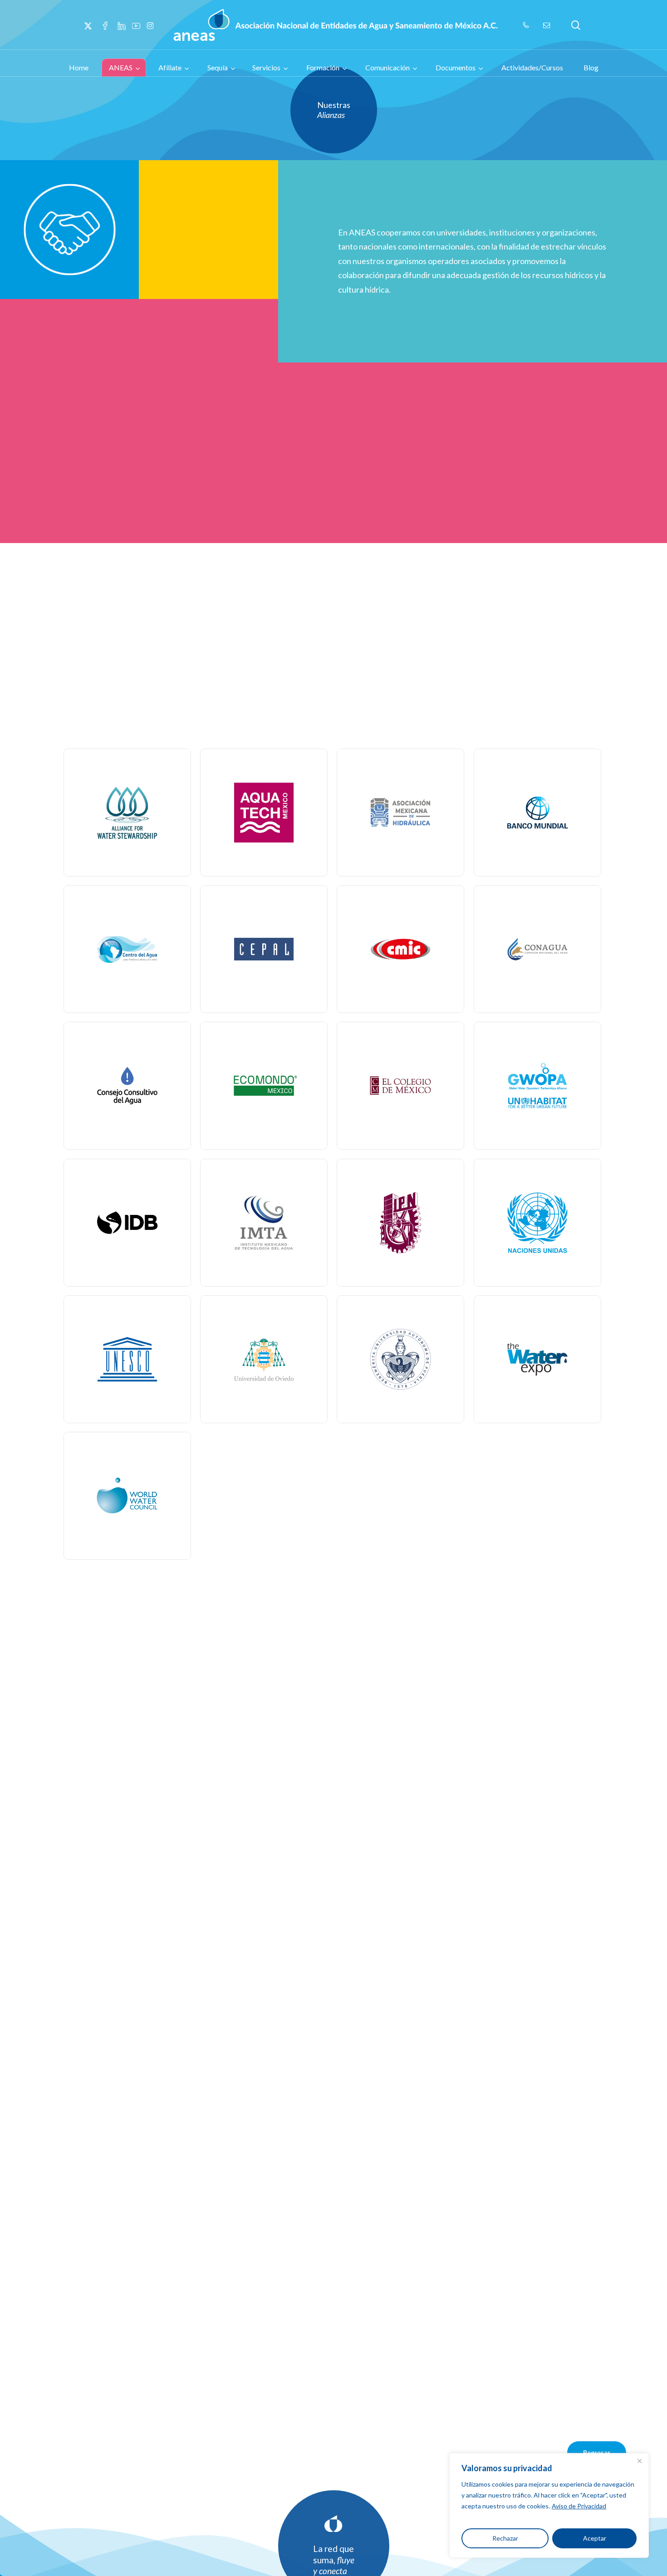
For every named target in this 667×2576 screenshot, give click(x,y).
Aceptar (595, 2538)
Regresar (597, 2452)
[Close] (639, 2461)
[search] (576, 25)
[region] (549, 2505)
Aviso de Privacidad (579, 2506)
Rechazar (505, 2538)
